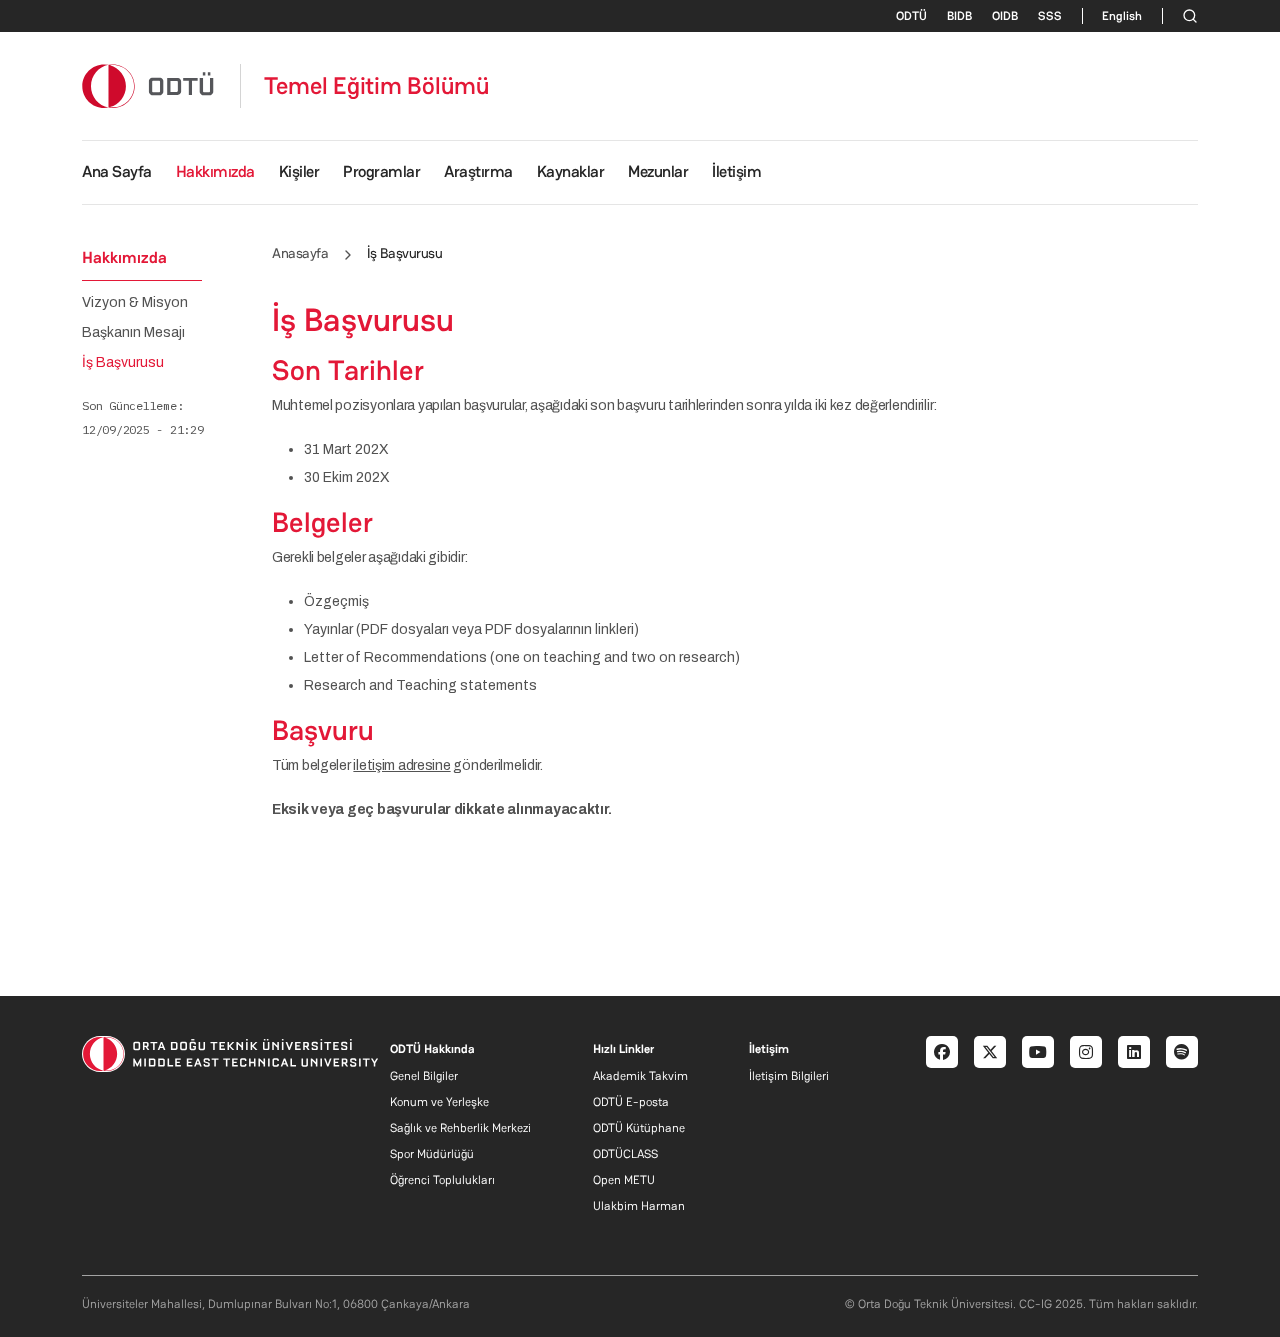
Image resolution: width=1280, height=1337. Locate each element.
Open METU (624, 1180)
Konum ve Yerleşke (439, 1102)
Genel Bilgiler (424, 1076)
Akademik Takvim (640, 1076)
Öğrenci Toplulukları (442, 1180)
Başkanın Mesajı (133, 333)
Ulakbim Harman (639, 1206)
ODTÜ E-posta (631, 1102)
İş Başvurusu (123, 363)
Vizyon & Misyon (135, 303)
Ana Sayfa (117, 171)
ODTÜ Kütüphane (639, 1128)
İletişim (736, 171)
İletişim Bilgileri (789, 1076)
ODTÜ (911, 16)
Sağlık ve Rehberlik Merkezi (460, 1128)
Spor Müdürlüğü (432, 1154)
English (1122, 16)
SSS (1050, 16)
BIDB (959, 16)
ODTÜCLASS (625, 1154)
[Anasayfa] (149, 85)
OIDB (1005, 16)
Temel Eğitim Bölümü (377, 86)
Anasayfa (300, 253)
